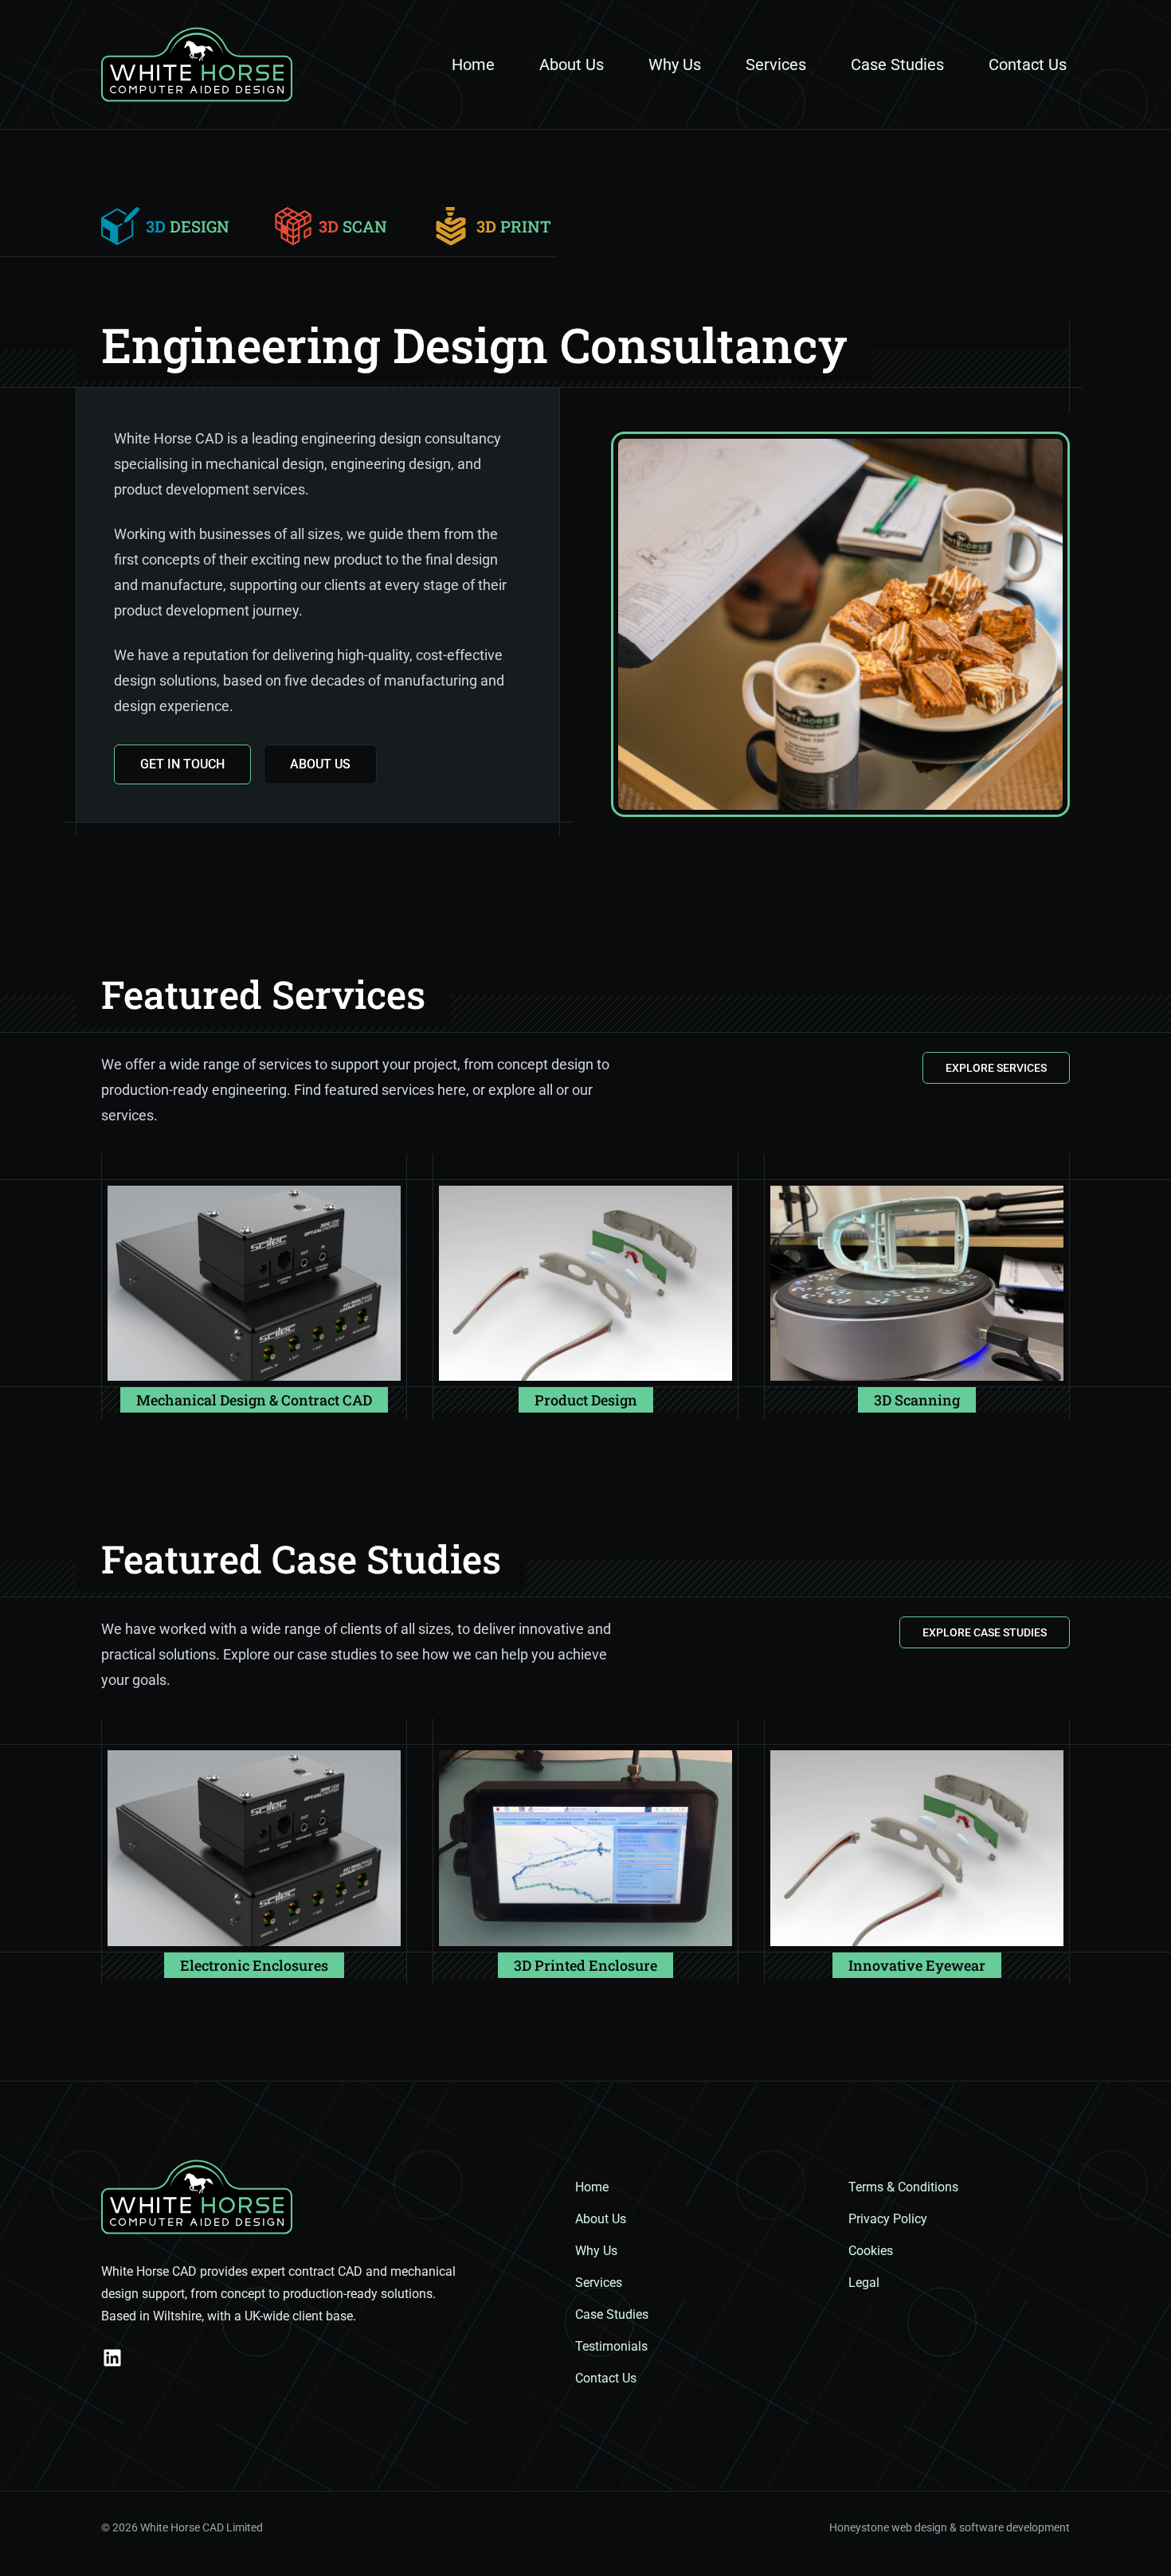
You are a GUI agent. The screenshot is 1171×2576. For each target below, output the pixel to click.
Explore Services (996, 1068)
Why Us (675, 64)
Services (776, 64)
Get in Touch (182, 764)
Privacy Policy (888, 2219)
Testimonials (611, 2346)
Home (473, 64)
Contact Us (1028, 64)
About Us (572, 64)
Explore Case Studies (985, 1632)
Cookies (871, 2251)
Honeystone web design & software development (950, 2527)
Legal (864, 2283)
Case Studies (897, 64)
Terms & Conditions (903, 2187)
